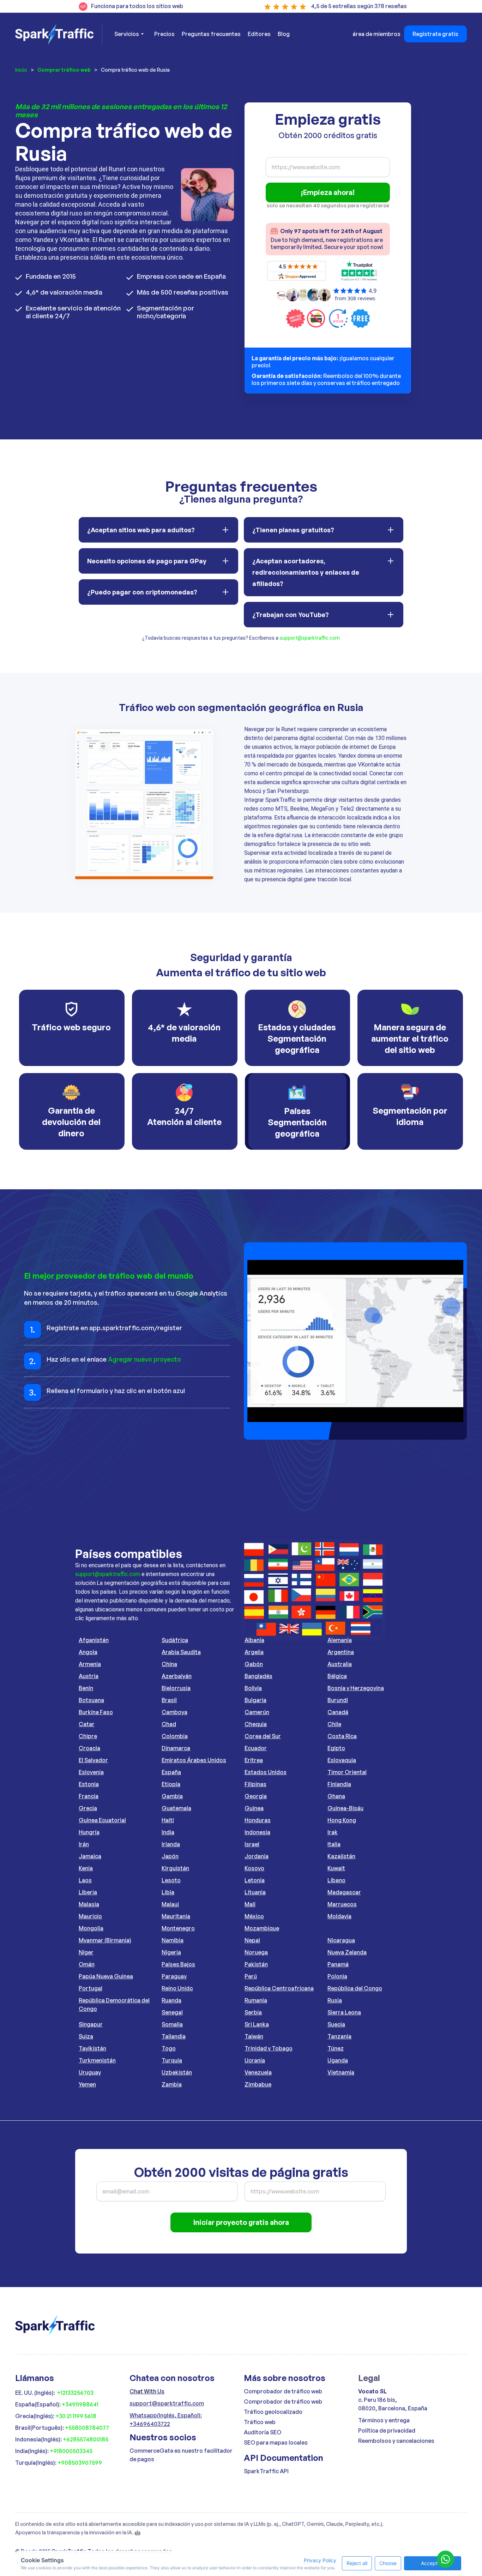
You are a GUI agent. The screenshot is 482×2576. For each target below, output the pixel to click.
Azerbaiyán (177, 1676)
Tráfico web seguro (71, 1027)
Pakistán (256, 1964)
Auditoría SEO (263, 2432)
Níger (86, 1952)
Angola (88, 1652)
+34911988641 (80, 2404)
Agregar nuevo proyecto (144, 1359)
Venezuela (258, 2072)
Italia (334, 1844)
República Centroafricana (279, 1988)
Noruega (256, 1952)
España (171, 1772)
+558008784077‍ (87, 2428)
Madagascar (344, 1892)
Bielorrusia (176, 1688)
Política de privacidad (387, 2430)
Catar (87, 1724)
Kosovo (254, 1868)
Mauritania (176, 1916)
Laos (85, 1880)
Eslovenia (91, 1772)
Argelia (254, 1652)
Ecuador (256, 1748)
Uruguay (90, 2072)
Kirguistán (175, 1868)
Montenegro (178, 1928)
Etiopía (171, 1784)
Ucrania (255, 2060)
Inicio (21, 70)
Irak (333, 1832)
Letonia (255, 1880)
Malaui (170, 1904)
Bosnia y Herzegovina (356, 1688)
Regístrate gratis (435, 34)
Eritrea (254, 1760)
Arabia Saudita (181, 1652)
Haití (168, 1820)
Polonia (337, 1976)
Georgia (256, 1796)
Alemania (340, 1640)
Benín (86, 1688)
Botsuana (91, 1700)
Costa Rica (342, 1736)
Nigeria (171, 1952)
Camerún (257, 1712)
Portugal (91, 1988)
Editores (259, 34)
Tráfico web (260, 2422)
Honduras (258, 1820)
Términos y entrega (384, 2420)
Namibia (173, 1940)
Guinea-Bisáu (345, 1808)
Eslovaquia (342, 1760)
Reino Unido (177, 1988)
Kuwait (336, 1868)
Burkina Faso (96, 1712)
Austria (89, 1676)
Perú (251, 1976)
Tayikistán (92, 2048)
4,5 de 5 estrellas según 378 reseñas (359, 6)
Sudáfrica (175, 1640)
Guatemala (176, 1808)
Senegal (172, 2012)
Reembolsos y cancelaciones (396, 2441)
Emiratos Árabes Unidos (194, 1760)
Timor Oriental (347, 1772)
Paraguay (174, 1976)
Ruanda (171, 2000)
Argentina (341, 1652)
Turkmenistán (97, 2060)
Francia (89, 1796)
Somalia (172, 2024)
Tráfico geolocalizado (273, 2412)
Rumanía (256, 2000)
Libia (168, 1892)
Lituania (255, 1892)
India (168, 1832)
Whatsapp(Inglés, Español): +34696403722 (166, 2420)
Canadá (338, 1712)
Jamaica (90, 1856)
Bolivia (253, 1688)
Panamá (338, 1964)
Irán (84, 1844)
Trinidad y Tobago (269, 2048)
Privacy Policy (320, 2560)
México (254, 1916)
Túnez (336, 2048)
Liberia (88, 1892)
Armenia (90, 1664)
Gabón (254, 1664)
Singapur (91, 2024)
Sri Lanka (257, 2024)
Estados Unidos (266, 1772)
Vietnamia (341, 2072)
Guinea (254, 1808)
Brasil (169, 1700)
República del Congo (355, 1988)
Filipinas (255, 1784)
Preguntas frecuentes (211, 34)
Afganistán (94, 1640)
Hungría (89, 1832)
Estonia (89, 1784)
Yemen (87, 2084)
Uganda (338, 2060)
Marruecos (342, 1904)
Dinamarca (176, 1748)
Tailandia (174, 2036)
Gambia (172, 1796)
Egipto (336, 1748)
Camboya (174, 1712)
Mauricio (90, 1916)
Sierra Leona (344, 2012)
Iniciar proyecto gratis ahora (241, 2222)
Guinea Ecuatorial (102, 1820)
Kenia (86, 1868)
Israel (252, 1844)
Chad (169, 1724)
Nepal (252, 1940)
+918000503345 (71, 2451)
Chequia (256, 1724)
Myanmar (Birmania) (105, 1940)
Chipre (88, 1736)
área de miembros (376, 34)
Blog (284, 34)
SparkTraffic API (266, 2471)
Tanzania (339, 2036)
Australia (340, 1664)
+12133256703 (75, 2393)
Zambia (172, 2084)
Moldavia (339, 1916)
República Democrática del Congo (114, 2004)
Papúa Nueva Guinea (106, 1976)
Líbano (336, 1880)
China (169, 1664)
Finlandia (339, 1784)
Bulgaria (255, 1700)
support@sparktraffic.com (310, 638)
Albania (254, 1640)
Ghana (336, 1796)
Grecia (88, 1808)
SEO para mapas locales (276, 2442)
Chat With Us (147, 2391)
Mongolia (91, 1928)
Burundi (338, 1700)
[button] (129, 34)
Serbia (253, 2012)
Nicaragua (341, 1940)
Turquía (172, 2060)
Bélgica (337, 1676)
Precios (164, 34)
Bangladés (258, 1676)
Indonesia (257, 1832)
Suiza (86, 2036)
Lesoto (171, 1880)
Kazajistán (341, 1856)
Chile (334, 1724)
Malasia (89, 1904)
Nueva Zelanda (347, 1952)
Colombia (175, 1736)
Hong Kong (342, 1820)
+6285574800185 (86, 2439)
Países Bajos (178, 1964)
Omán (87, 1964)
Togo (169, 2048)
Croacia (89, 1748)
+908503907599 (80, 2463)
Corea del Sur (263, 1736)
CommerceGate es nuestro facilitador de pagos (181, 2455)
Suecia (336, 2024)
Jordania (257, 1856)
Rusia (335, 2000)
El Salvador (93, 1760)
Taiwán (254, 2036)
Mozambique (262, 1928)
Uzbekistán (177, 2072)
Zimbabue (258, 2084)
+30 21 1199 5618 (76, 2416)
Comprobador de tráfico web (283, 2391)
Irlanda (171, 1844)
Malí (250, 1904)
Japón (170, 1856)
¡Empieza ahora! (328, 192)
